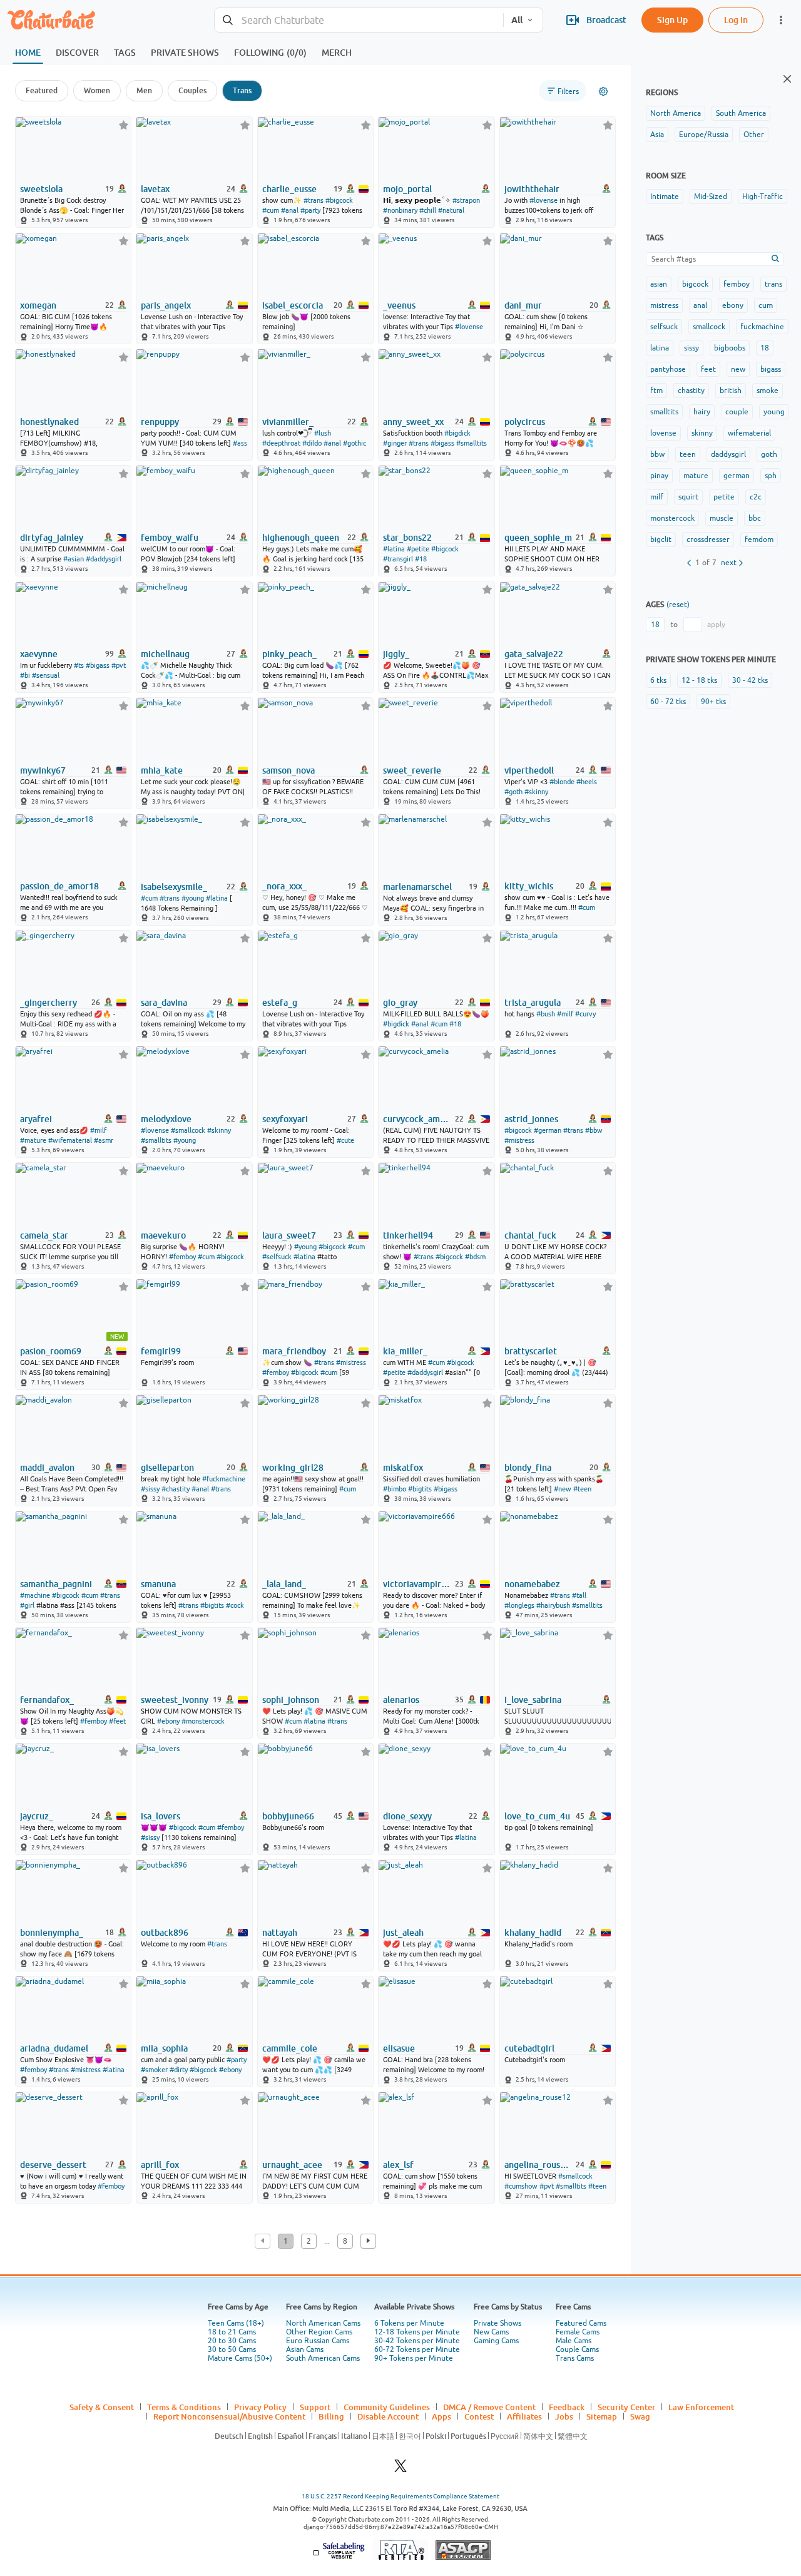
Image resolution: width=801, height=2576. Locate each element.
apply (716, 625)
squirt (688, 497)
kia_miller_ (405, 1351)
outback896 (165, 1933)
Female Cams (578, 2332)
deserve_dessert (53, 2165)
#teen (582, 1489)
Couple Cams (577, 2349)
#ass (240, 443)
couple (737, 412)
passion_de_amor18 (59, 886)
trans (773, 284)
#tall (579, 1595)
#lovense (543, 200)
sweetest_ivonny (175, 1700)
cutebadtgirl (529, 2048)
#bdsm (475, 1257)
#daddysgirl (104, 559)
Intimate (665, 197)
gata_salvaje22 (534, 654)
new (738, 369)
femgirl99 (161, 1351)
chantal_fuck (530, 1235)
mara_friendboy (294, 1351)
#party (310, 210)
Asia (657, 135)
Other (754, 135)
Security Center (626, 2407)
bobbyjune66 (288, 1816)
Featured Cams (581, 2323)
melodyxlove (166, 1119)
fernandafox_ (47, 1700)
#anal (290, 210)
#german (548, 1130)
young (774, 412)
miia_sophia (164, 2048)
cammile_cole (290, 2048)
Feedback (567, 2407)
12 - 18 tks (699, 680)
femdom (759, 539)
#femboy (182, 1257)
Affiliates (524, 2416)
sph (771, 476)
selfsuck (664, 327)
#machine (35, 1595)
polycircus (525, 422)
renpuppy (160, 422)
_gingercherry (48, 1003)
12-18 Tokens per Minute (417, 2332)
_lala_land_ (284, 1584)
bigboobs (730, 348)
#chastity (176, 1489)
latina (660, 348)
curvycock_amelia (418, 1119)
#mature (33, 1140)
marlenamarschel (417, 887)
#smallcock (188, 1130)
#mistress (519, 1140)
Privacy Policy (260, 2407)
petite (724, 497)
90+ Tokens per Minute (414, 2358)
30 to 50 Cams (232, 2349)
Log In (736, 20)
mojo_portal (407, 189)
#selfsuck (277, 1257)
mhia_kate (162, 770)
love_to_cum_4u (537, 1816)
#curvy (585, 1014)
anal (700, 305)
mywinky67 (43, 770)
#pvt (119, 665)
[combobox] (359, 20)
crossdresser (708, 539)
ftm (656, 391)
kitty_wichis (529, 886)
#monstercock (203, 1721)
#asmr (104, 1140)
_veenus (399, 305)
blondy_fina (528, 1468)
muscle (722, 518)
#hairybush (553, 1605)
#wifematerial (70, 1140)
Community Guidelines (387, 2407)
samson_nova (288, 770)
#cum (271, 210)
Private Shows (497, 2323)
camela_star (44, 1235)
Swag (640, 2416)
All (517, 20)
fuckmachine (762, 327)
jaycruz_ (37, 1816)
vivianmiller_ (288, 422)
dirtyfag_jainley (52, 538)
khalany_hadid (533, 1933)
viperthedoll (529, 770)
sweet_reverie (412, 770)
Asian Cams (305, 2349)
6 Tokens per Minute (409, 2323)
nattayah (280, 1933)
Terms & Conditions (184, 2407)
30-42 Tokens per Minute (417, 2341)
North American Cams (323, 2323)
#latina (394, 549)
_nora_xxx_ (284, 886)
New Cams (491, 2332)
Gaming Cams (496, 2341)
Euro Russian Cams (318, 2341)
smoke (768, 391)
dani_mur (523, 305)
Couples (192, 90)
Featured (42, 90)
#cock (235, 1605)
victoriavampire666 (418, 1584)
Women (97, 90)
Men (144, 90)
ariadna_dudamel (54, 2048)
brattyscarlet (531, 1351)
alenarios (401, 1700)
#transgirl (398, 559)
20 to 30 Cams (232, 2341)
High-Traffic (763, 197)
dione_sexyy (407, 1816)
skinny (702, 433)
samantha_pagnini (56, 1584)
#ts (79, 665)
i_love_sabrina (533, 1700)
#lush (323, 433)
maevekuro (163, 1235)
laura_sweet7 (289, 1235)
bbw (657, 454)
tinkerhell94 (408, 1235)
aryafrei (36, 1119)
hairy (702, 412)
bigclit (661, 539)
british (731, 391)
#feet (117, 1721)
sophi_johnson (291, 1700)
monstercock (672, 518)
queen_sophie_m (538, 538)
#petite (418, 549)
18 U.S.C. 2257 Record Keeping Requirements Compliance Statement (400, 2496)
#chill (428, 210)
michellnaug (165, 654)
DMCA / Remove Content (489, 2407)
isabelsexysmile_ (174, 887)
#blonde (562, 782)
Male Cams (574, 2341)
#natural (451, 210)
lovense (663, 433)
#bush (546, 1014)
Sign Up (672, 20)
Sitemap (602, 2416)
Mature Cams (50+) (240, 2358)
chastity (691, 391)
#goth (513, 792)
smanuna (158, 1584)
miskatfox (403, 1468)
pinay (659, 476)
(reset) (678, 605)
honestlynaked (49, 422)
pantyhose (668, 369)
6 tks (658, 680)
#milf (565, 1014)
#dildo (312, 443)
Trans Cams (575, 2358)
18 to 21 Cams (232, 2332)
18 (765, 348)
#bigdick (457, 433)
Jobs (564, 2416)
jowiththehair (532, 189)
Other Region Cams (319, 2332)
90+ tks (713, 702)
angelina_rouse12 (539, 2165)
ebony (733, 305)
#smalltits (472, 443)
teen (688, 454)
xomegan (38, 305)
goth (769, 454)
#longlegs (519, 1605)
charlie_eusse (289, 189)
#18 (421, 559)
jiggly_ (396, 654)
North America (676, 113)
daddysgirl (728, 454)
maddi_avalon (47, 1468)
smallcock (709, 327)
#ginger (395, 443)
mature (696, 476)
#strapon (466, 200)
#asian (74, 559)
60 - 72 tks (668, 702)
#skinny (536, 792)
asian (659, 284)
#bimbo (395, 1489)
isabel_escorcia (293, 305)
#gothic (355, 443)
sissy (691, 348)
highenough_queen (301, 538)
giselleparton (167, 1468)
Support (315, 2407)
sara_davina (164, 1003)
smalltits (664, 412)
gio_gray (400, 1003)
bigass (771, 369)
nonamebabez (532, 1584)
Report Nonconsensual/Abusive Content (229, 2416)
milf (657, 497)
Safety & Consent (102, 2407)
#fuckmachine (224, 1479)
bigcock (695, 284)
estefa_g (280, 1003)
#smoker (154, 2070)
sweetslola (41, 189)
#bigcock (339, 200)
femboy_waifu (170, 538)
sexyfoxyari (285, 1119)
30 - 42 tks (750, 680)
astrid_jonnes (531, 1119)
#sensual (46, 675)
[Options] (603, 91)
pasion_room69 (51, 1351)
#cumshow (521, 2186)
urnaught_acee (292, 2165)
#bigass (442, 443)
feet (708, 369)
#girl (27, 1605)
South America (741, 113)
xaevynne (39, 654)
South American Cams (323, 2358)
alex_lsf (398, 2165)
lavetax (155, 189)
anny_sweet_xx (413, 422)
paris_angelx (166, 305)
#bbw (594, 1130)
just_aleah (403, 1933)
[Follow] (124, 125)
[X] (400, 2469)
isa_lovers (161, 1816)
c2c (756, 497)
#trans (314, 200)
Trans (242, 90)
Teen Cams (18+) (236, 2323)
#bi (25, 675)
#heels (587, 782)
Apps (441, 2416)
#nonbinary (400, 210)
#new (563, 1489)
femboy (737, 284)
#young (193, 898)
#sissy (150, 1489)
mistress (664, 305)
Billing (331, 2416)
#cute (345, 1140)
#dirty (179, 2070)
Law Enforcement (701, 2407)
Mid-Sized (711, 197)
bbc (755, 518)
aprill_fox (160, 2165)
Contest (479, 2416)
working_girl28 (293, 1468)
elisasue (399, 2048)
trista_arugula (533, 1003)
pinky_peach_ (289, 654)
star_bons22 (407, 538)
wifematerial (749, 433)
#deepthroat (281, 443)
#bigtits (420, 1489)
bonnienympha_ (52, 1933)
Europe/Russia (704, 135)
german (737, 476)
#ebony (168, 1721)
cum (766, 305)
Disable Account (388, 2416)
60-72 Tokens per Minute (417, 2349)
